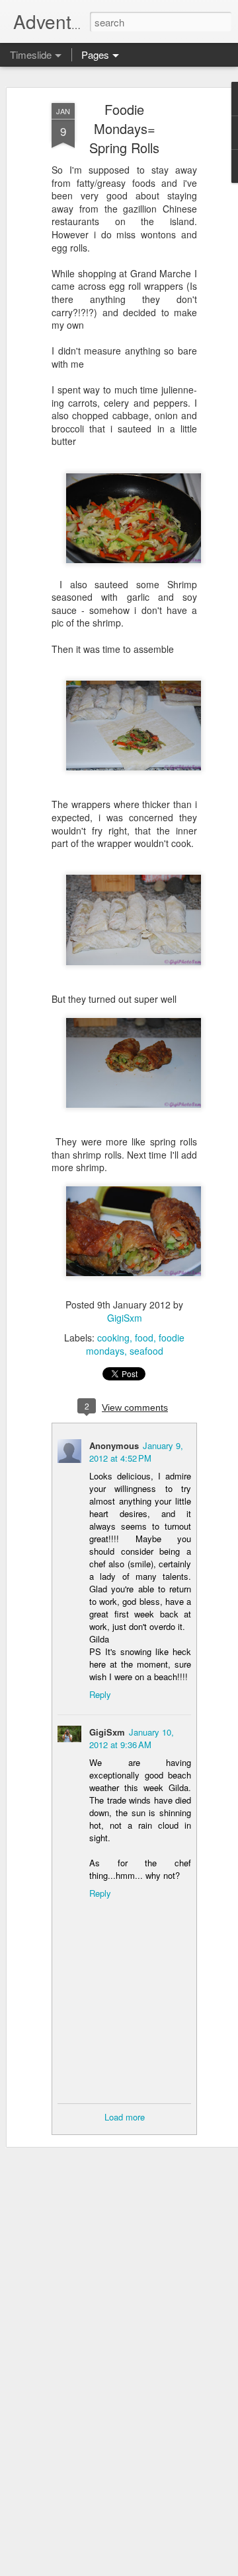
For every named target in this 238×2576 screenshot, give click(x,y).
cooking (113, 1338)
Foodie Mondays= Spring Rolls (124, 128)
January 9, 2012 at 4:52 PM (136, 1452)
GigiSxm (125, 1318)
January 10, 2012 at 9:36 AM (132, 1738)
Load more (125, 2117)
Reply (100, 1694)
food (144, 1338)
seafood (146, 1351)
